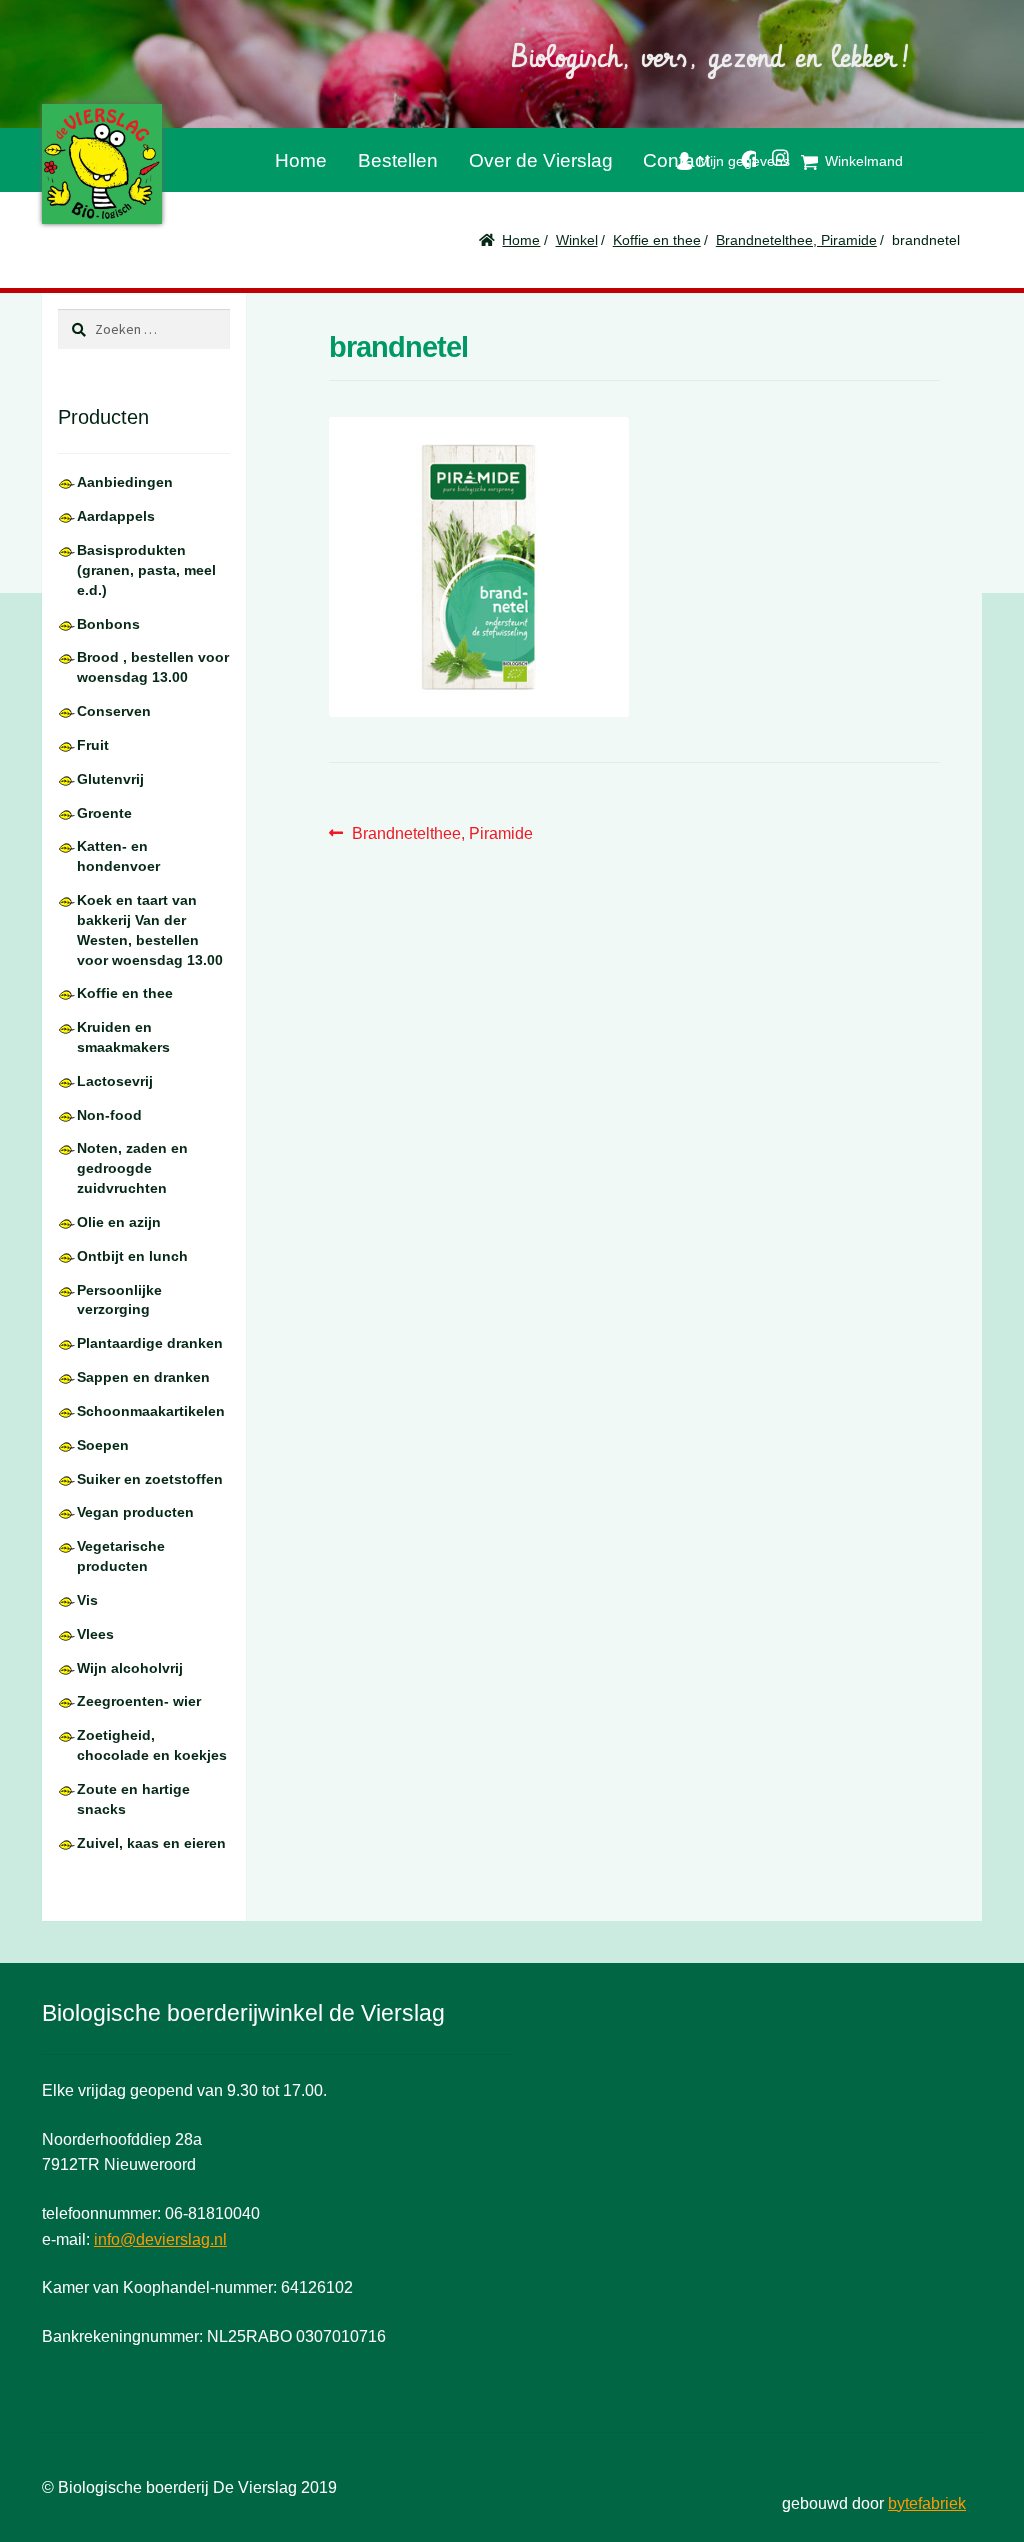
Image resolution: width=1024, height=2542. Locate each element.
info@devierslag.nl (160, 2239)
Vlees (95, 1634)
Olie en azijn (119, 1222)
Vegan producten (135, 1512)
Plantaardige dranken (150, 1343)
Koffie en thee (657, 240)
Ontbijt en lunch (132, 1256)
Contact (676, 160)
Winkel (577, 240)
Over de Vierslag (541, 160)
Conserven (114, 711)
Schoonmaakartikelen (151, 1411)
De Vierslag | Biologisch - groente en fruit (102, 164)
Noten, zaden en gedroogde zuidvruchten (132, 1168)
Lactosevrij (115, 1081)
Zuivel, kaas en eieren (151, 1843)
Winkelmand (864, 161)
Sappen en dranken (143, 1377)
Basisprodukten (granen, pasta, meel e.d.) (146, 570)
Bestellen (398, 160)
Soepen (103, 1445)
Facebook (741, 155)
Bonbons (108, 624)
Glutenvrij (110, 779)
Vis (87, 1600)
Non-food (109, 1115)
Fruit (93, 745)
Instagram (773, 154)
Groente (104, 813)
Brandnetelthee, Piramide (796, 240)
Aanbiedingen (125, 482)
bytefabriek (927, 2503)
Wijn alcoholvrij (130, 1668)
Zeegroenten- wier (139, 1701)
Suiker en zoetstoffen (150, 1479)
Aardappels (116, 516)
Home (301, 160)
